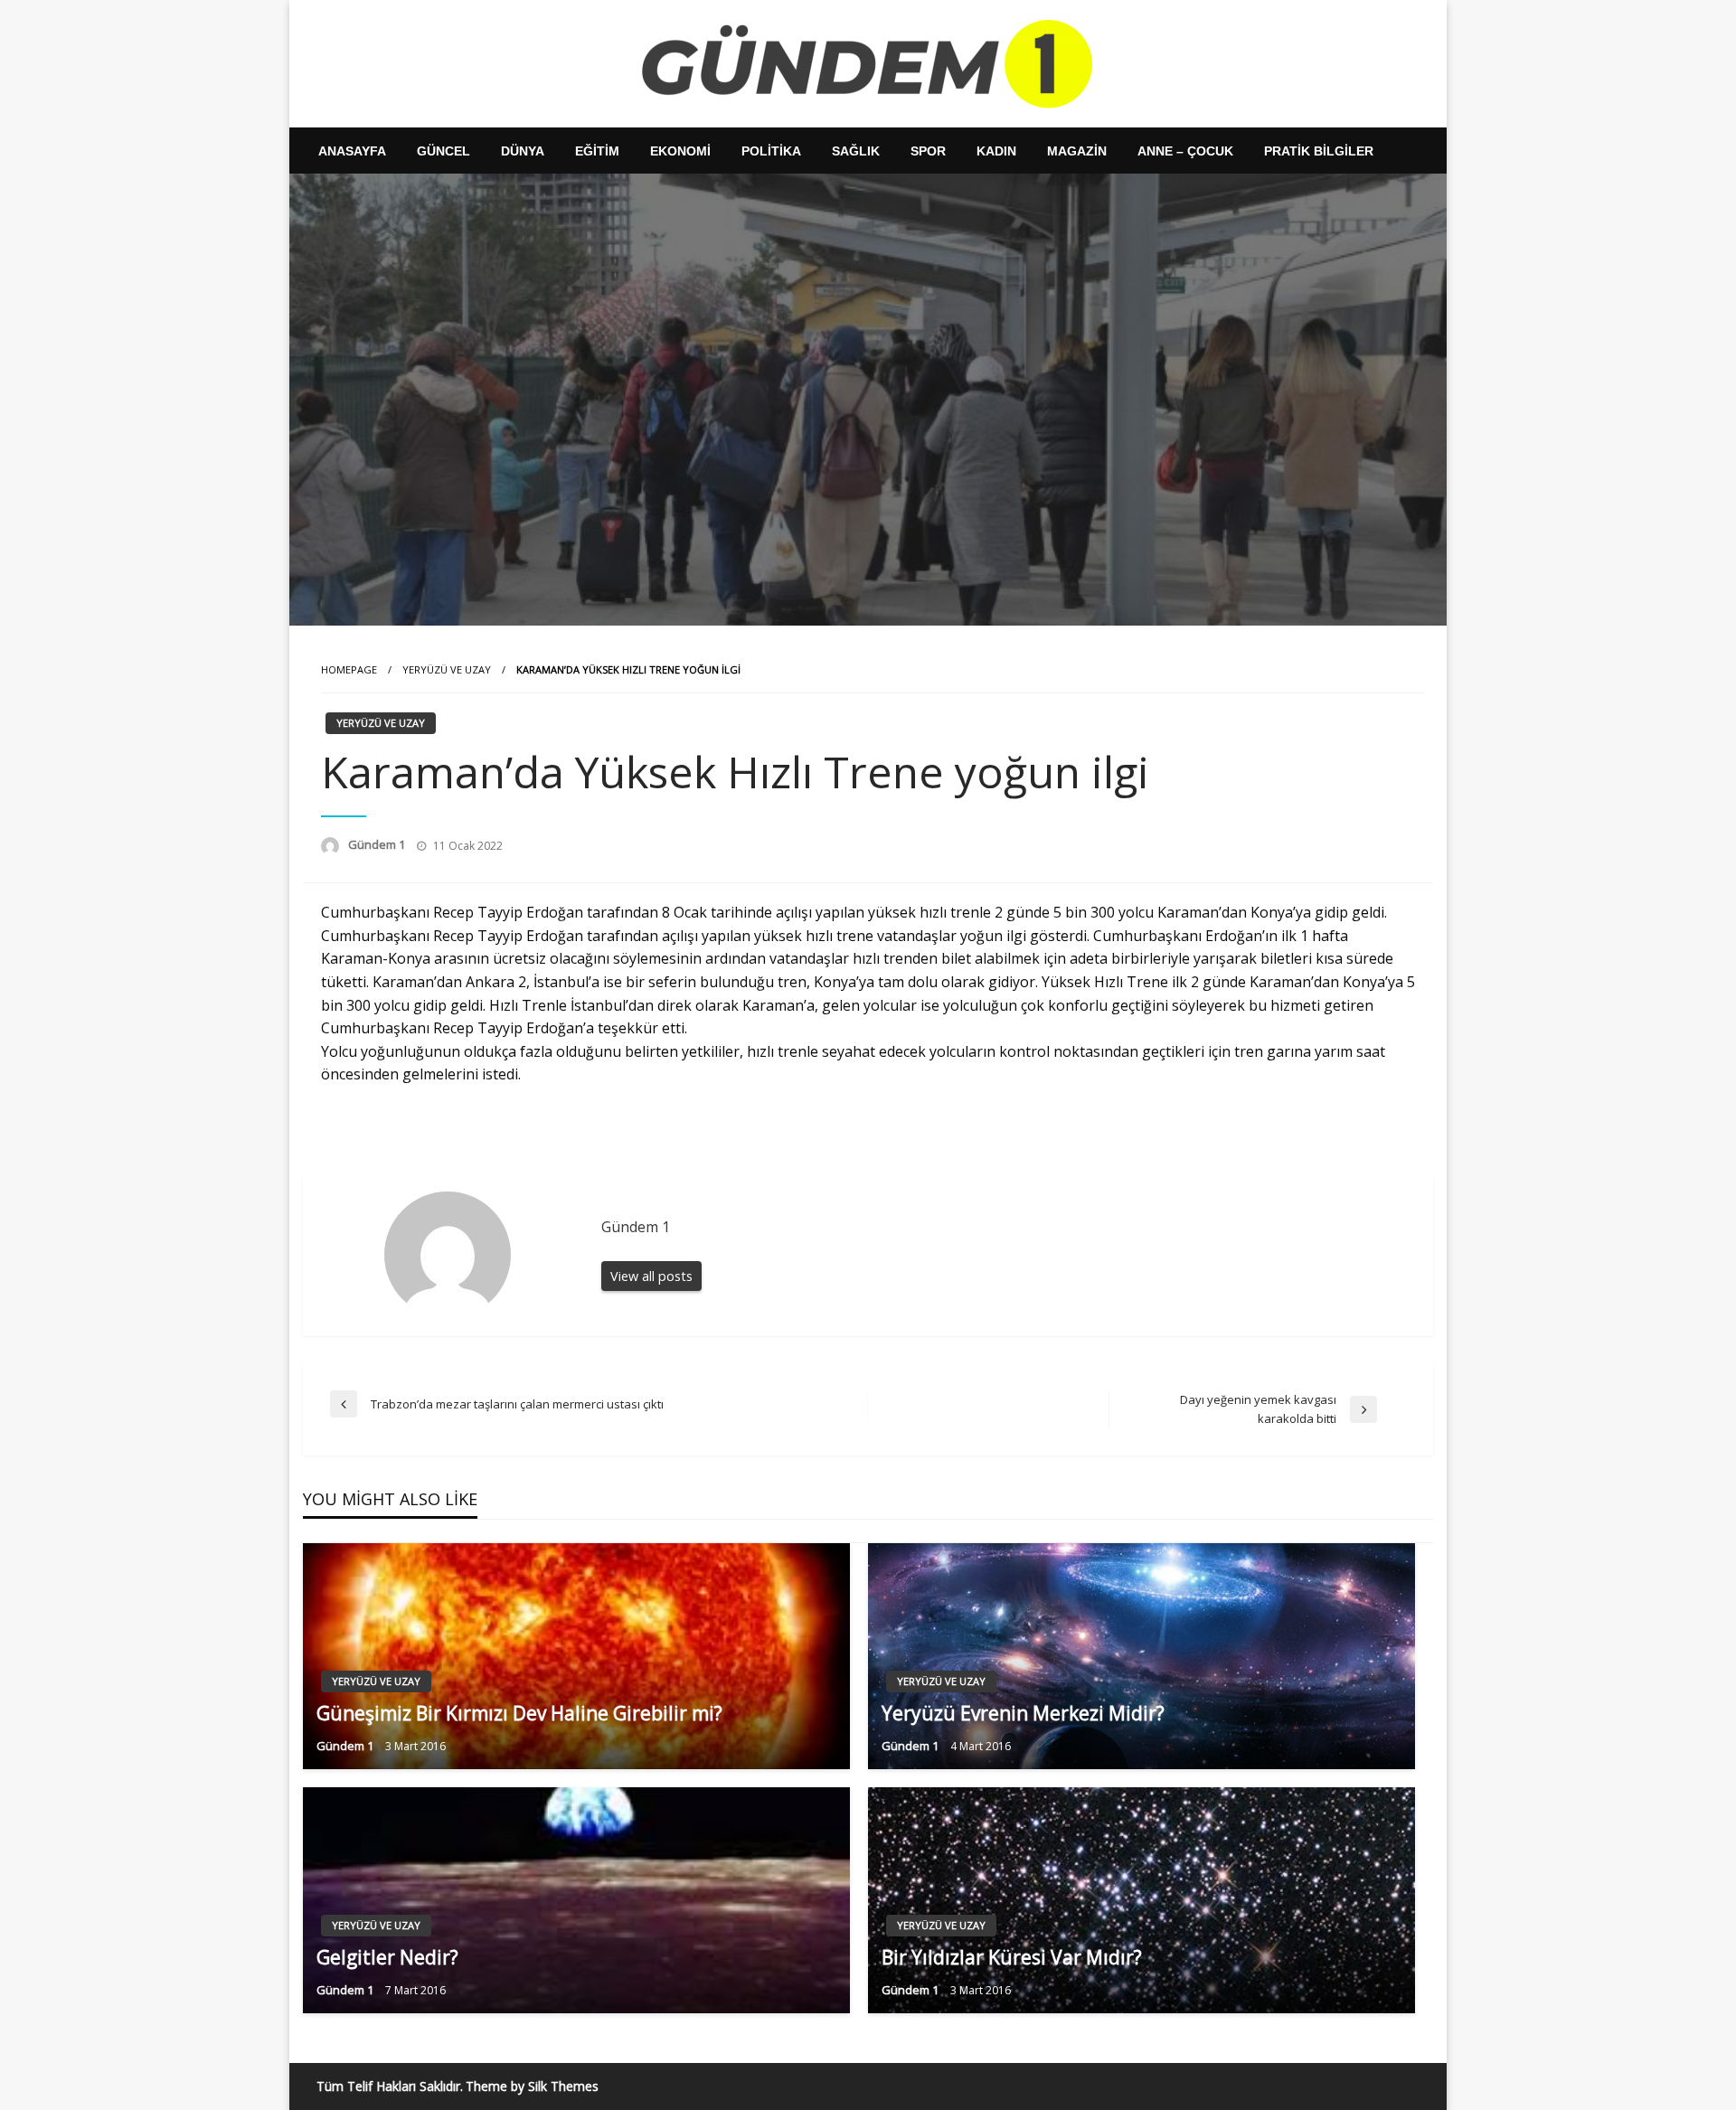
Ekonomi (680, 151)
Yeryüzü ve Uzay (447, 669)
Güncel (443, 151)
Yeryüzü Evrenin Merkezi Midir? (1023, 1713)
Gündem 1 (378, 844)
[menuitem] (352, 151)
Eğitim (597, 151)
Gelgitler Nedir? (387, 1957)
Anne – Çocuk (1185, 151)
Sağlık (856, 151)
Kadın (996, 151)
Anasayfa (352, 151)
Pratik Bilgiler (1319, 151)
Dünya (523, 151)
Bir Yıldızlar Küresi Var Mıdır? (1012, 1957)
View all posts (651, 1276)
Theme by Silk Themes (532, 2086)
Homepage (349, 669)
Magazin (1077, 151)
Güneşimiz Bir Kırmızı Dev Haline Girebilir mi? (519, 1713)
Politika (771, 151)
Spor (928, 151)
